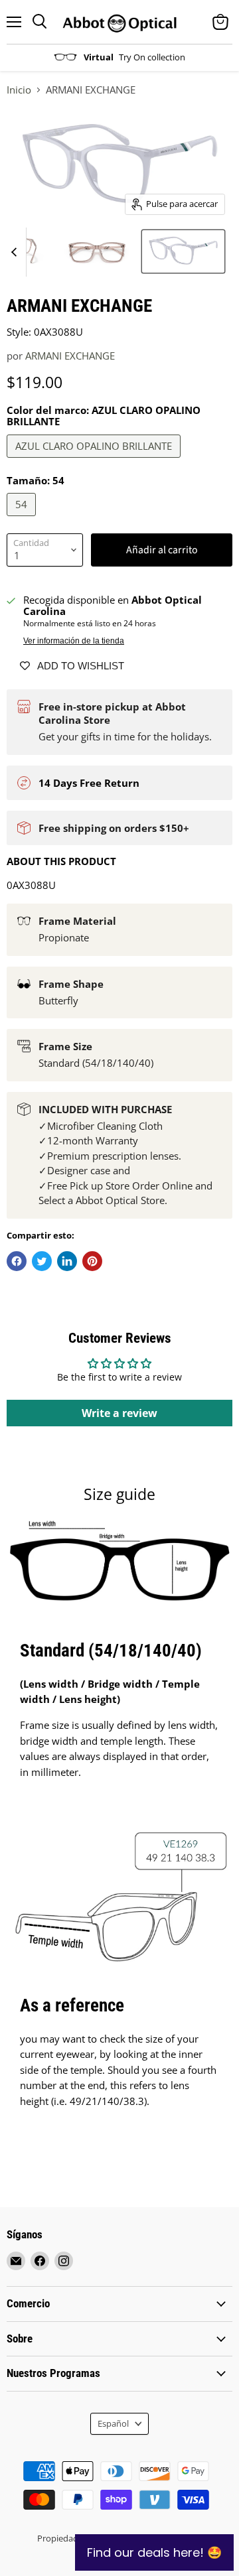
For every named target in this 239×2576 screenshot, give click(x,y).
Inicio (19, 90)
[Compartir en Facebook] (17, 1261)
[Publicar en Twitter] (42, 1261)
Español (113, 2423)
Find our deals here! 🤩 (154, 2552)
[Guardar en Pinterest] (92, 1261)
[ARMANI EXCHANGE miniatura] (97, 251)
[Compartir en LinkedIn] (67, 1261)
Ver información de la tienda (74, 641)
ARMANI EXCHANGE (70, 356)
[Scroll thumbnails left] (16, 252)
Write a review (119, 1413)
